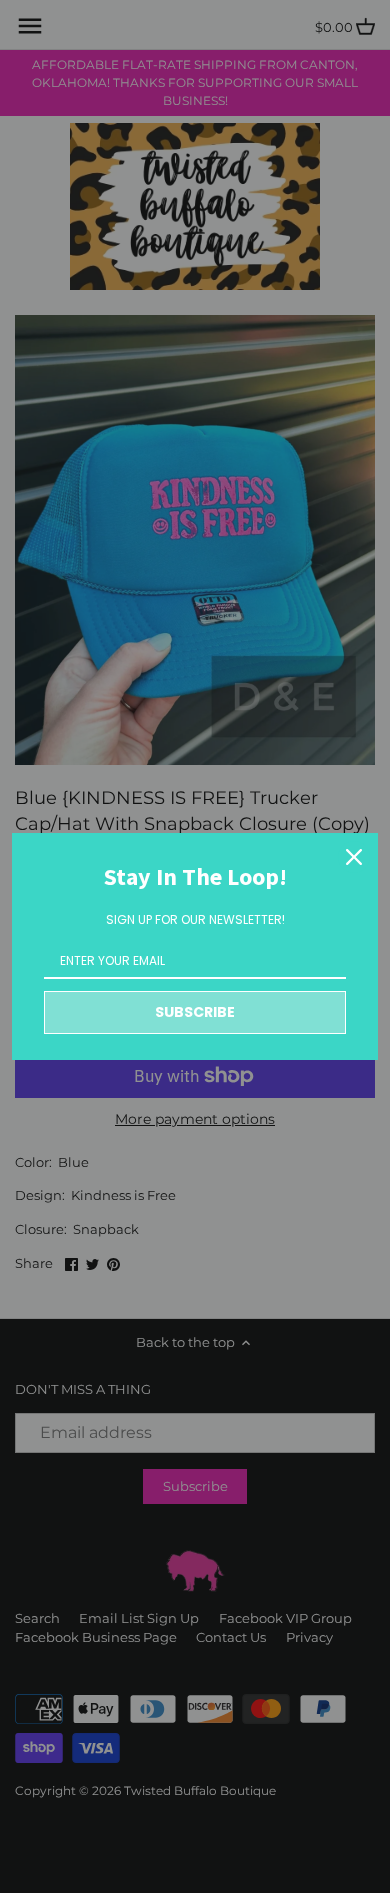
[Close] (354, 857)
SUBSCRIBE (195, 1012)
